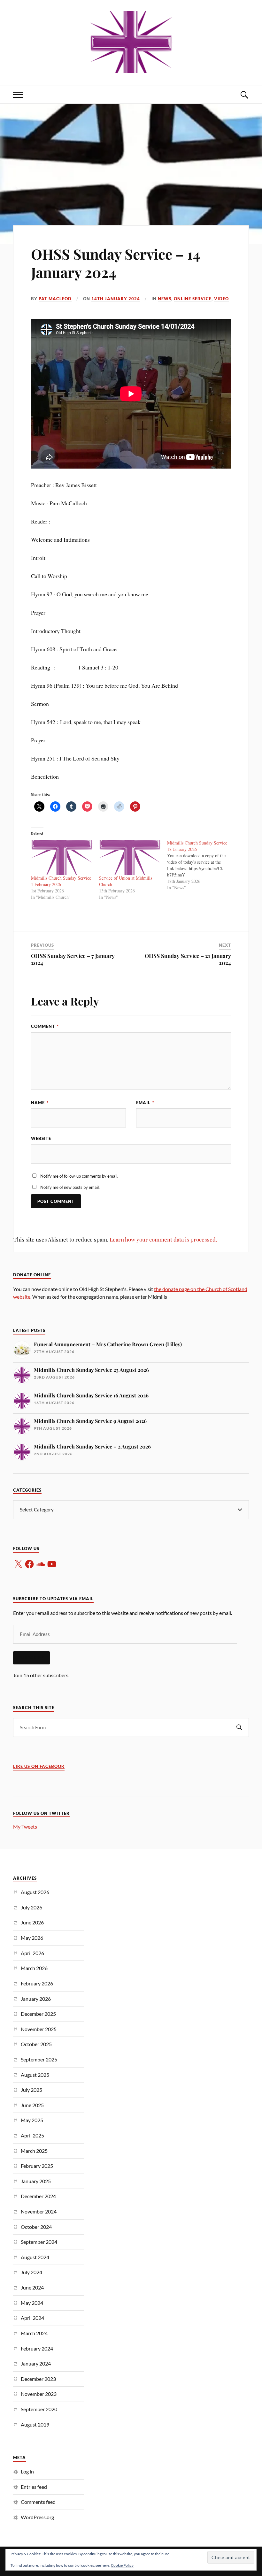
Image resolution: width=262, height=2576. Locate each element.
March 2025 (34, 2151)
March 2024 (34, 2333)
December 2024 (38, 2196)
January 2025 (36, 2181)
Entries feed (34, 2487)
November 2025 (39, 2029)
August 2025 (35, 2075)
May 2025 (32, 2120)
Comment (45, 1026)
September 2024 (39, 2242)
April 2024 (32, 2318)
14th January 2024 (116, 299)
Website (41, 1138)
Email (145, 1103)
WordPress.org (37, 2517)
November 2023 (39, 2394)
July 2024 (31, 2272)
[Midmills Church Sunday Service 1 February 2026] (62, 857)
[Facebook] (29, 1564)
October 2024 (36, 2227)
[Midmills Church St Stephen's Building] (131, 42)
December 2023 (38, 2379)
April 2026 (32, 1953)
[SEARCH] (239, 1728)
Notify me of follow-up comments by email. (79, 1176)
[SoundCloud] (41, 1564)
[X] (18, 1564)
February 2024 (37, 2348)
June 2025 (32, 2105)
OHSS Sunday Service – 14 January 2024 (116, 263)
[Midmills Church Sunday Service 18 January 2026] (201, 865)
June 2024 (32, 2287)
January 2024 (36, 2363)
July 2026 (31, 1907)
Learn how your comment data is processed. (163, 1239)
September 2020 (39, 2409)
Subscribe (31, 1658)
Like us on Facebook (39, 1766)
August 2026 (35, 1892)
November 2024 (39, 2211)
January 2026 (36, 1999)
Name (40, 1103)
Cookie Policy (122, 2565)
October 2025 (36, 2044)
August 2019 (35, 2424)
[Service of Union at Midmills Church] (130, 857)
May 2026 (32, 1938)
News (165, 299)
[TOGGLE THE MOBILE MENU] (18, 95)
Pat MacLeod (55, 299)
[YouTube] (52, 1564)
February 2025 (37, 2166)
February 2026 (37, 1983)
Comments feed (38, 2502)
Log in (27, 2471)
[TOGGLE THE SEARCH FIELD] (244, 95)
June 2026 (32, 1922)
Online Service (193, 299)
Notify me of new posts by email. (70, 1187)
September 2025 (39, 2059)
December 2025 (38, 2014)
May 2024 (32, 2303)
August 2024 (35, 2257)
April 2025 (32, 2135)
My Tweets (25, 1827)
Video (221, 299)
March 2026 (34, 1968)
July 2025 (31, 2090)
